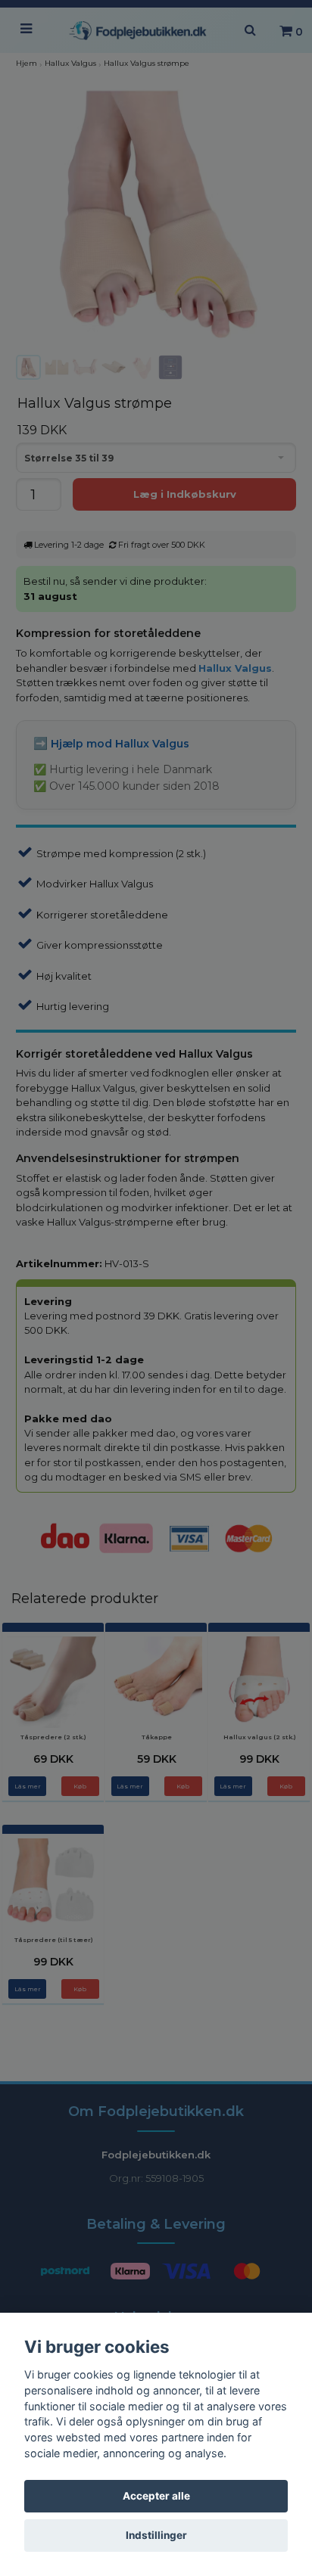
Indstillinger (156, 2535)
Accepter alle (156, 2496)
